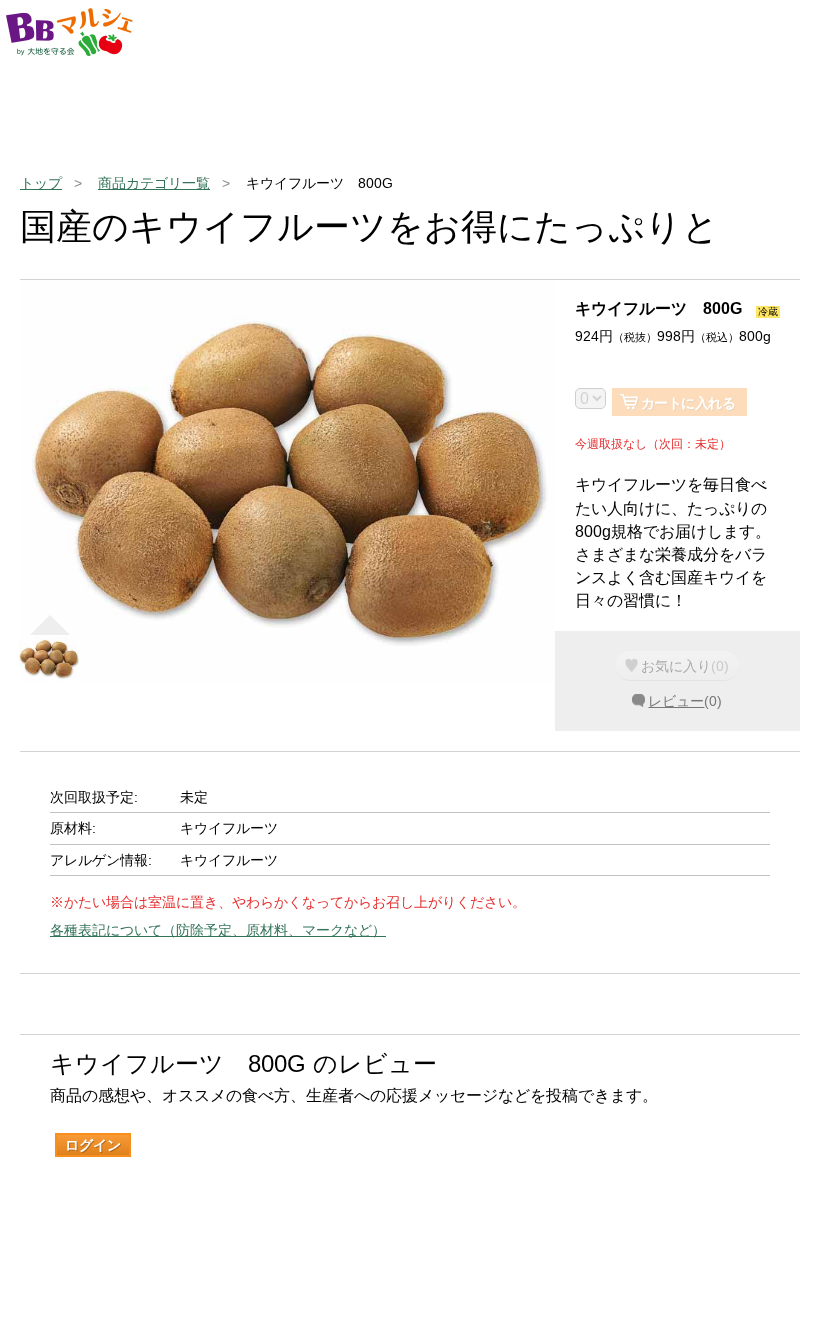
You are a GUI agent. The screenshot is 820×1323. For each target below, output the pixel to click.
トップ (41, 183)
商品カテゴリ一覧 (154, 183)
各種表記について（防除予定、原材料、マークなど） (218, 930)
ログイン (93, 1145)
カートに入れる (688, 403)
